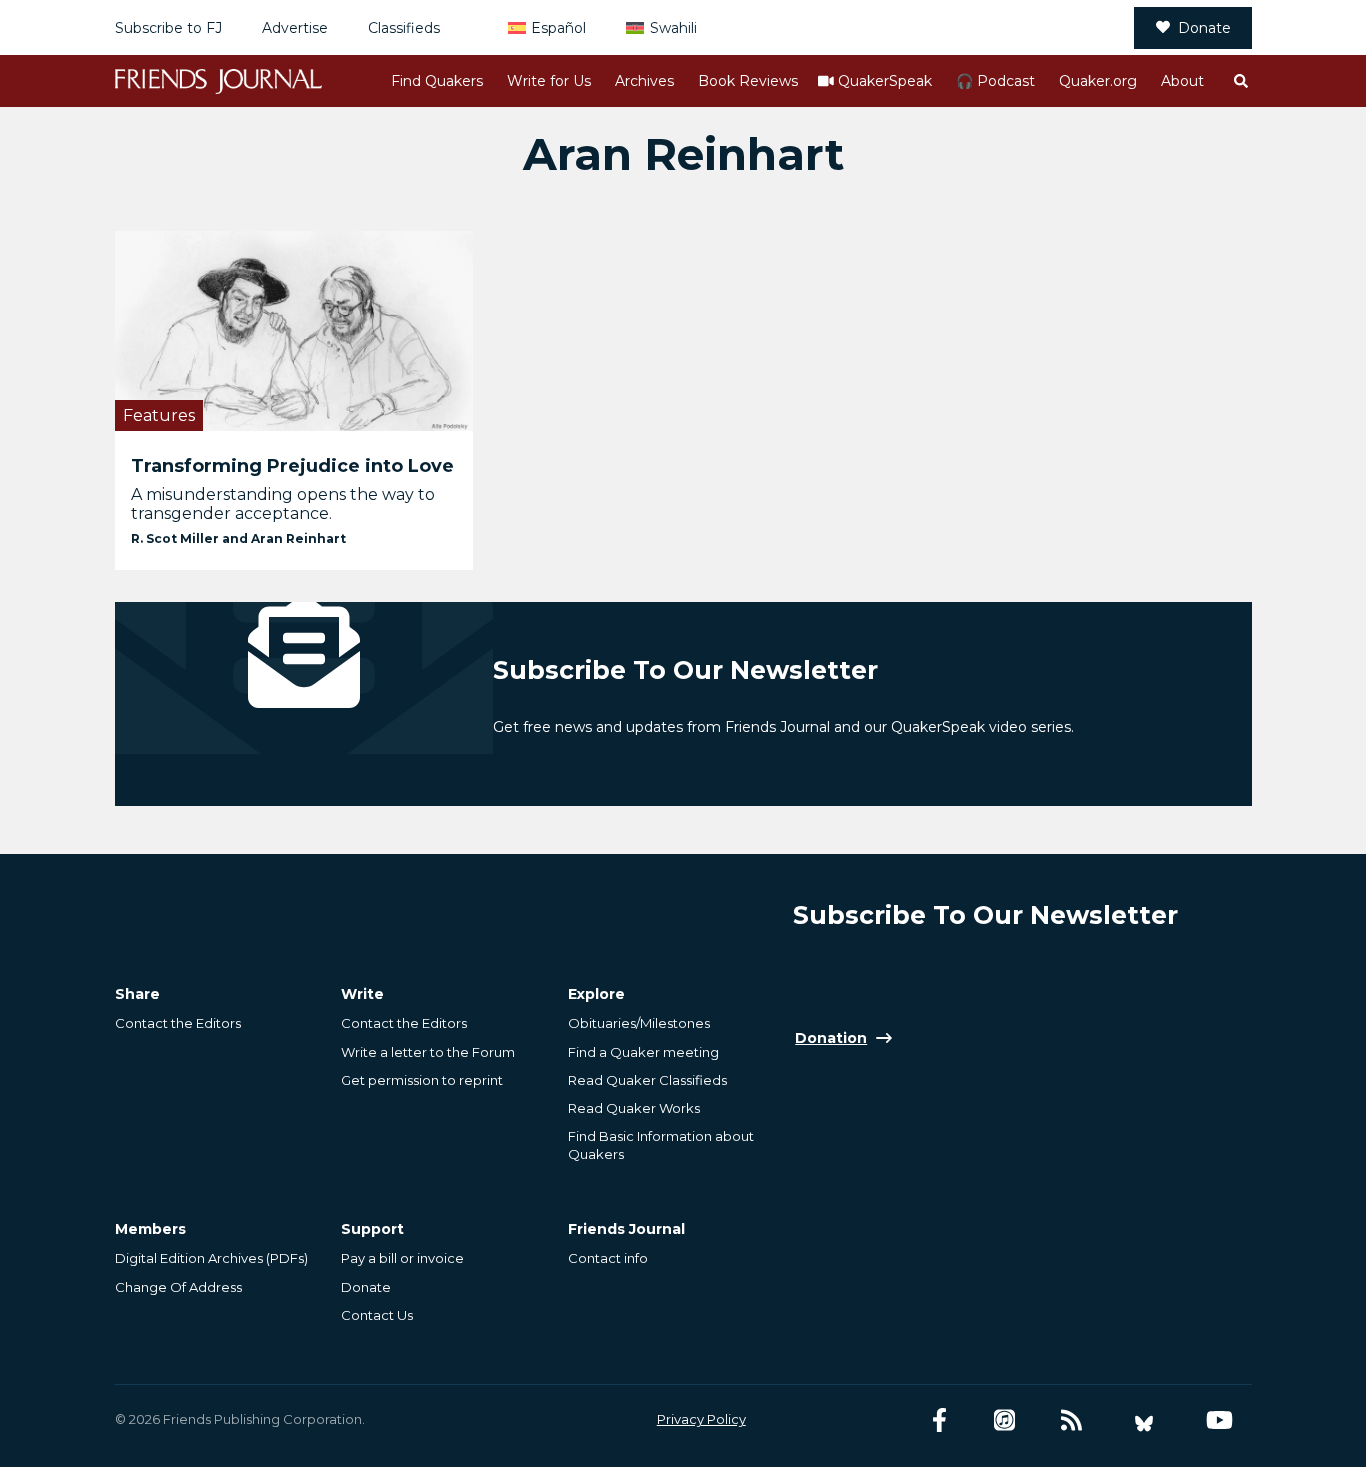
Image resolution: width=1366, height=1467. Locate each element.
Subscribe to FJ (168, 28)
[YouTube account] (1219, 1420)
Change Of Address (178, 1287)
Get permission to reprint (422, 1080)
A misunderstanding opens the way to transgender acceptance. (283, 504)
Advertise (295, 28)
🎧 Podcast (995, 81)
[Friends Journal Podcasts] (1004, 1420)
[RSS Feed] (1071, 1420)
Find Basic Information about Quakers (661, 1145)
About (1182, 81)
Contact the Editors (178, 1023)
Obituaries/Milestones (639, 1023)
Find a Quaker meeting (643, 1052)
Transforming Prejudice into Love (292, 466)
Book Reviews (748, 81)
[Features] (294, 330)
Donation (831, 1038)
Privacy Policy (701, 1419)
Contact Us (377, 1315)
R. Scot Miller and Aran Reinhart (238, 538)
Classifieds (404, 28)
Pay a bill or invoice (402, 1258)
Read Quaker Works (634, 1108)
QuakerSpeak (885, 81)
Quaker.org (1098, 81)
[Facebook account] (939, 1420)
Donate (1204, 28)
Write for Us (549, 81)
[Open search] (1240, 81)
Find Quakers (437, 81)
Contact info (608, 1258)
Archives (644, 81)
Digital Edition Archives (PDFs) (211, 1258)
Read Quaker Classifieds (647, 1080)
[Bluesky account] (1144, 1420)
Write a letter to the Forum (428, 1052)
